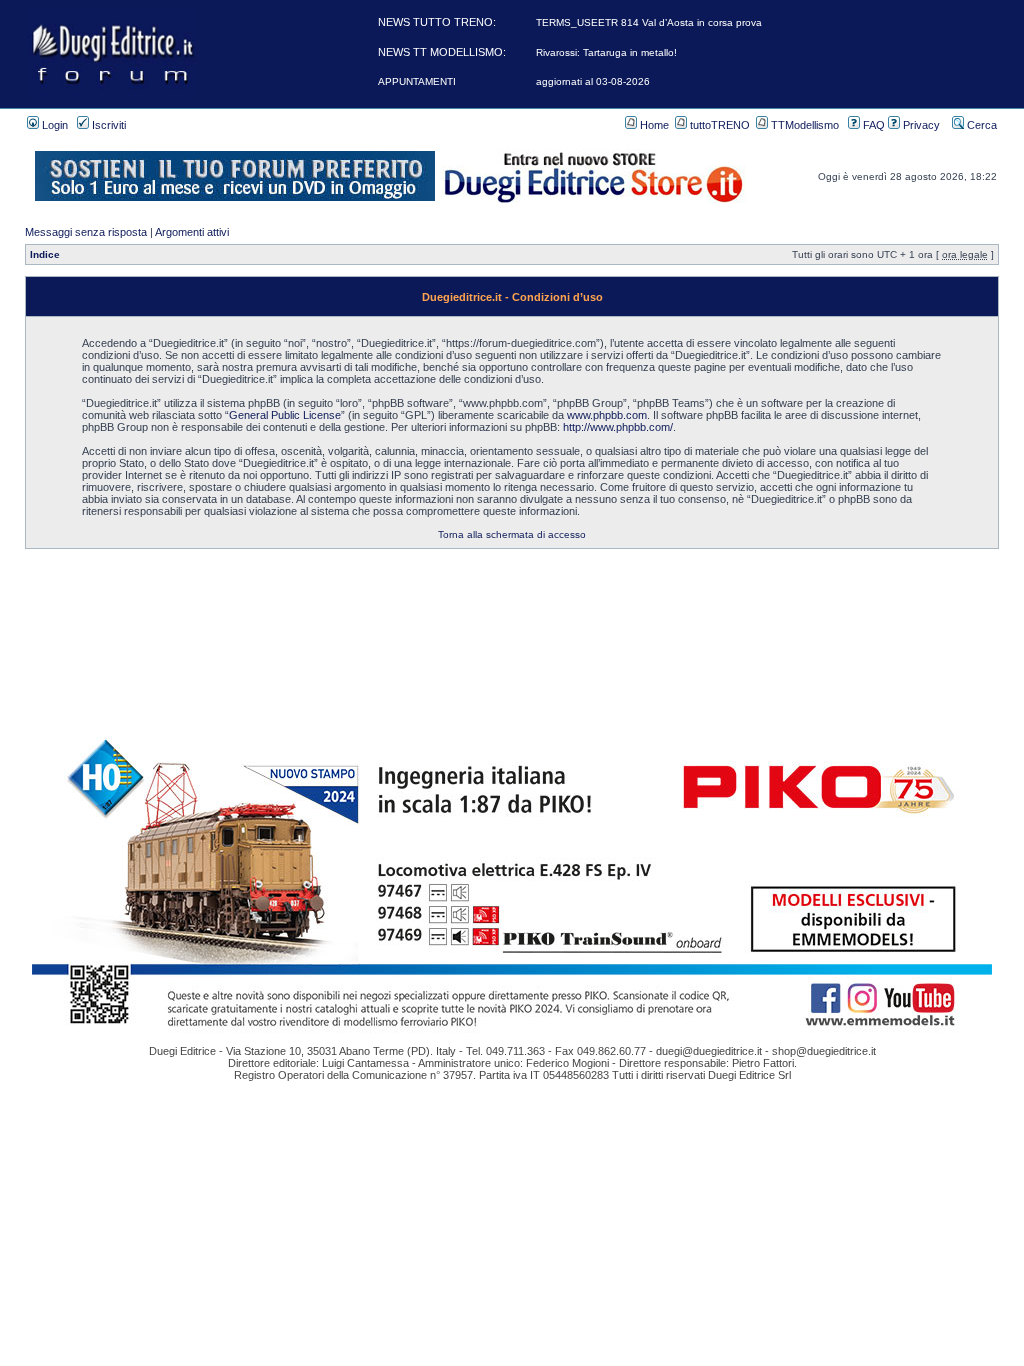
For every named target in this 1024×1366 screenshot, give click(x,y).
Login (53, 125)
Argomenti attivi (192, 232)
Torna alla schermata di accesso (512, 534)
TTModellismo (803, 125)
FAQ (872, 125)
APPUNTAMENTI (417, 81)
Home (653, 125)
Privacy (920, 125)
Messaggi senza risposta (86, 232)
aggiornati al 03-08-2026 (593, 81)
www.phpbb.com (607, 415)
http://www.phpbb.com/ (618, 427)
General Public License (285, 415)
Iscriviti (107, 125)
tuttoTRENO (718, 125)
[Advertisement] (512, 594)
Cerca (980, 125)
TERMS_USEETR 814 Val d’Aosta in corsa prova (649, 22)
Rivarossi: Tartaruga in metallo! (606, 52)
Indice (45, 254)
